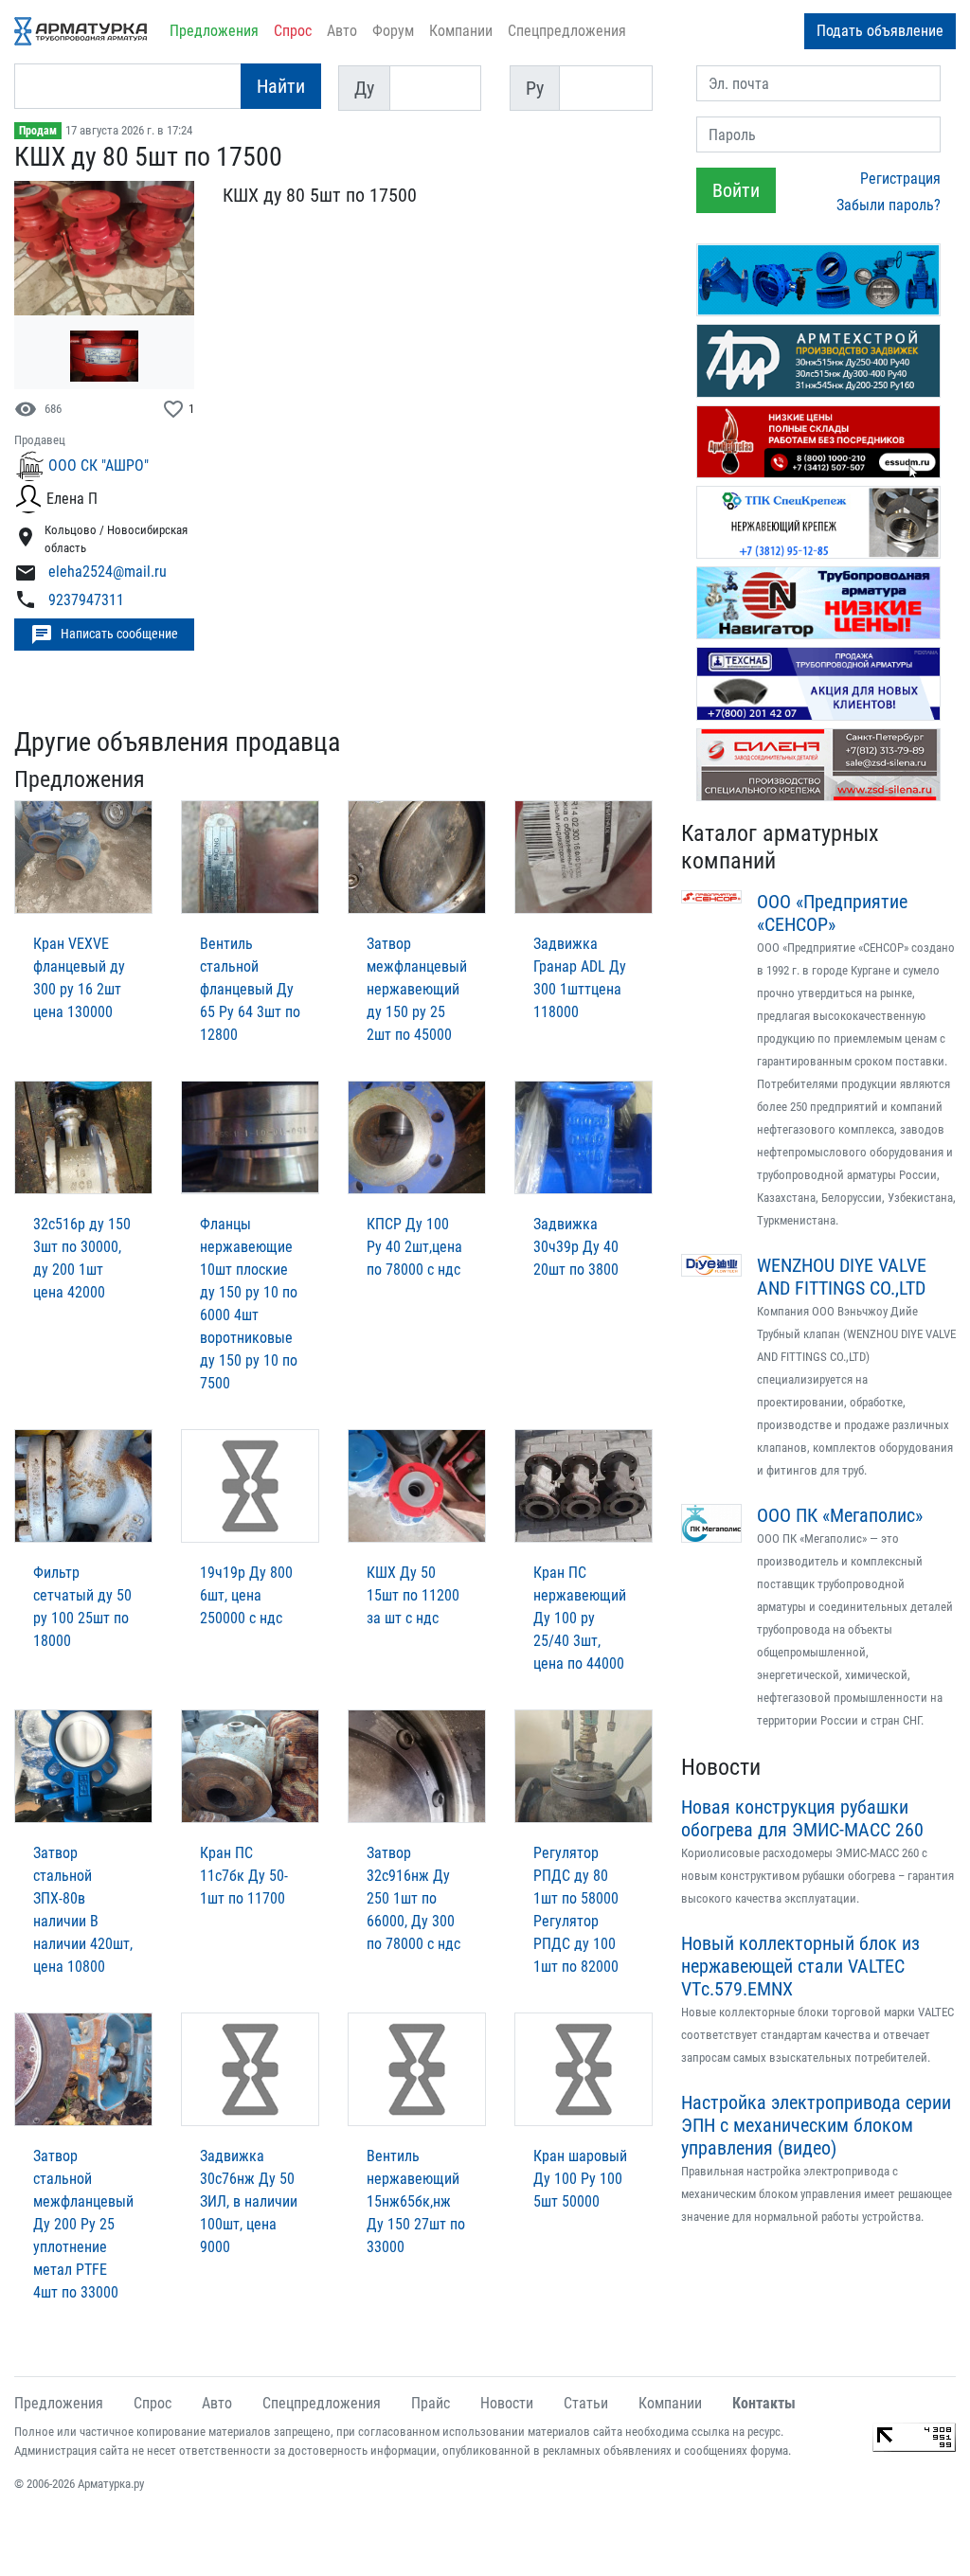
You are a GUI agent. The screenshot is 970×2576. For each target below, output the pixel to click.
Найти (281, 86)
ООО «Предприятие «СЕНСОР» (832, 913)
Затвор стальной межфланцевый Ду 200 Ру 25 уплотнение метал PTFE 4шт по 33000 (83, 2224)
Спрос (293, 31)
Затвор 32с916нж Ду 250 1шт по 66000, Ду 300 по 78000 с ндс (413, 1898)
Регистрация (900, 179)
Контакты (764, 2403)
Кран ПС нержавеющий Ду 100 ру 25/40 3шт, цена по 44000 (580, 1618)
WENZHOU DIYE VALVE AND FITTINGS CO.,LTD (842, 1277)
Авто (342, 31)
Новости (721, 1767)
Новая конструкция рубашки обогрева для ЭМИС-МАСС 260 (802, 1818)
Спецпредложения (567, 31)
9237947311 (86, 600)
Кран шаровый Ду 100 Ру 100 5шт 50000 (580, 2179)
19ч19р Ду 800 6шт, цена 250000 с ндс (246, 1595)
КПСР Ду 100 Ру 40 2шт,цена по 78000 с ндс (414, 1247)
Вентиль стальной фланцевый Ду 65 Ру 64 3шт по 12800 (250, 989)
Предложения (214, 31)
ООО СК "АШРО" (99, 465)
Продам (38, 131)
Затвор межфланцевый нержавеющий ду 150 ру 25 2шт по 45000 (417, 989)
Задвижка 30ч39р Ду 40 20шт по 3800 (576, 1247)
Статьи (586, 2403)
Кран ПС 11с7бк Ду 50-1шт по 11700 (244, 1876)
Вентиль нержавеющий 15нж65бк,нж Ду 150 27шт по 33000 (416, 2201)
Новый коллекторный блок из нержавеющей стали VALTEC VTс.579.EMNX (800, 1966)
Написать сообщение (104, 635)
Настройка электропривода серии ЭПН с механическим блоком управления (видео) (816, 2125)
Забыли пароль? (889, 205)
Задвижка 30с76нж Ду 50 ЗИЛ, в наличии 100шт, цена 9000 (249, 2201)
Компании (461, 31)
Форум (393, 31)
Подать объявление (880, 31)
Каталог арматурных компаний (780, 847)
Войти (736, 190)
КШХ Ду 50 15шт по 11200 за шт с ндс (413, 1595)
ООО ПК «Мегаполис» (840, 1515)
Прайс (431, 2403)
